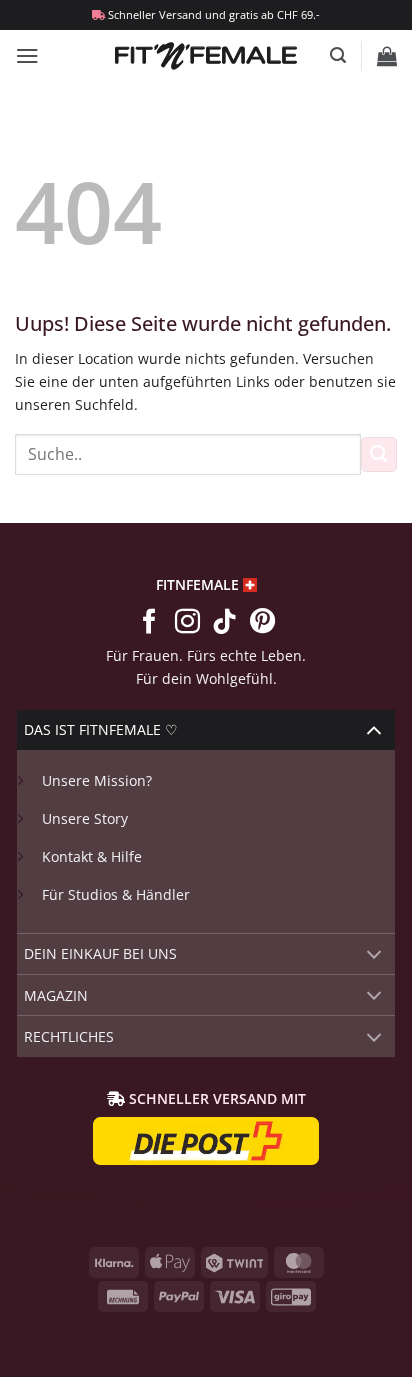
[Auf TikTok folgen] (224, 623)
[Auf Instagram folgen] (186, 623)
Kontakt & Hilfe (92, 856)
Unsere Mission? (97, 780)
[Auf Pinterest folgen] (262, 623)
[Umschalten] (374, 729)
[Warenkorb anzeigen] (387, 56)
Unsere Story (85, 818)
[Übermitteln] (379, 455)
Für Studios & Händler (116, 894)
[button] (27, 56)
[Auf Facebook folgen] (149, 623)
